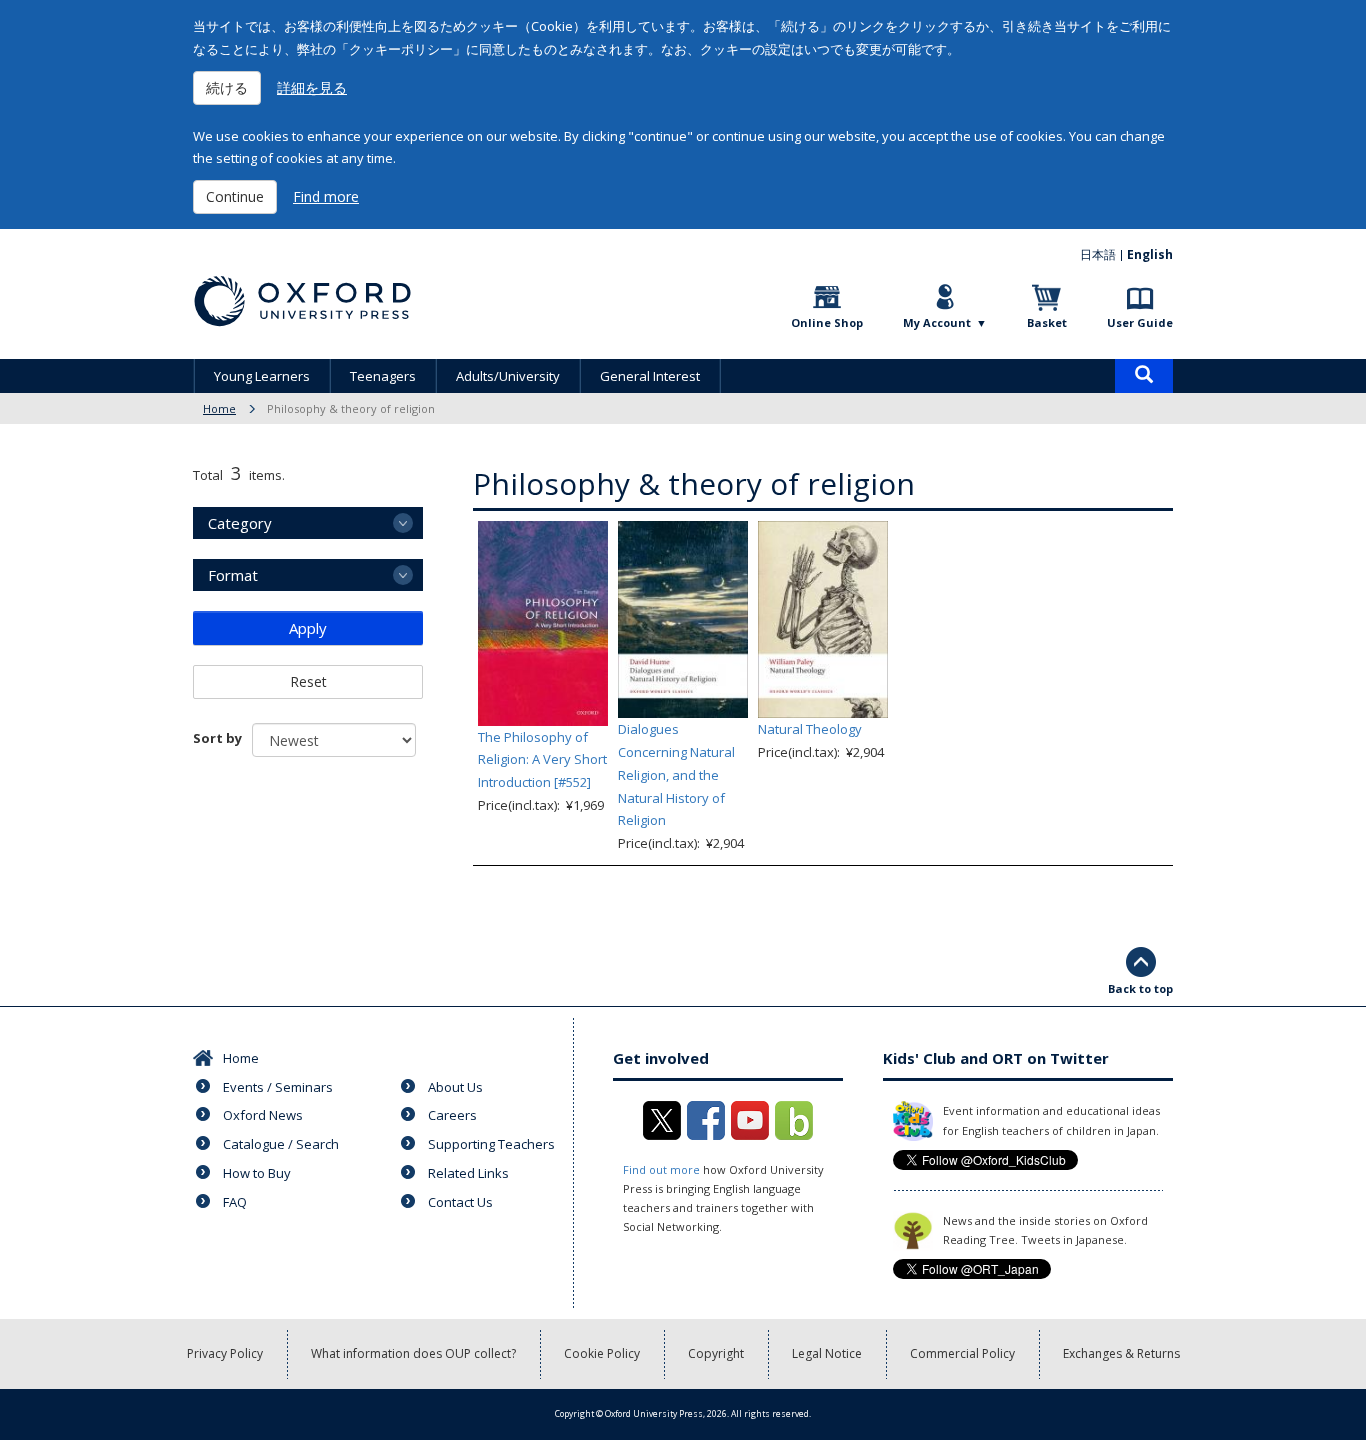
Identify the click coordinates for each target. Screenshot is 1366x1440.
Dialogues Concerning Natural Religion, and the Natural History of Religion (676, 774)
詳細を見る (312, 87)
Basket (1047, 322)
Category (240, 523)
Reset (308, 681)
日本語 (1098, 254)
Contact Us (460, 1202)
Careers (452, 1115)
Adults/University (508, 376)
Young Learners (262, 376)
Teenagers (383, 376)
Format (233, 575)
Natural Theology (810, 729)
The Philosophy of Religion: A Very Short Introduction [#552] (542, 760)
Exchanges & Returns (1121, 1353)
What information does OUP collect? (413, 1353)
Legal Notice (827, 1353)
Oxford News (263, 1115)
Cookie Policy (602, 1353)
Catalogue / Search (281, 1144)
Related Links (468, 1173)
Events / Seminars (278, 1087)
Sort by (217, 738)
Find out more (661, 1169)
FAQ (235, 1202)
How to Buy (257, 1173)
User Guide (1140, 322)
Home (219, 408)
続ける (227, 87)
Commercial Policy (962, 1353)
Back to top (1140, 988)
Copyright (716, 1353)
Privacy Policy (225, 1353)
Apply (308, 628)
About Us (455, 1087)
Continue (235, 196)
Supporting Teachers (491, 1144)
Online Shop (827, 322)
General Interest (650, 376)
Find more (326, 196)
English (1150, 254)
